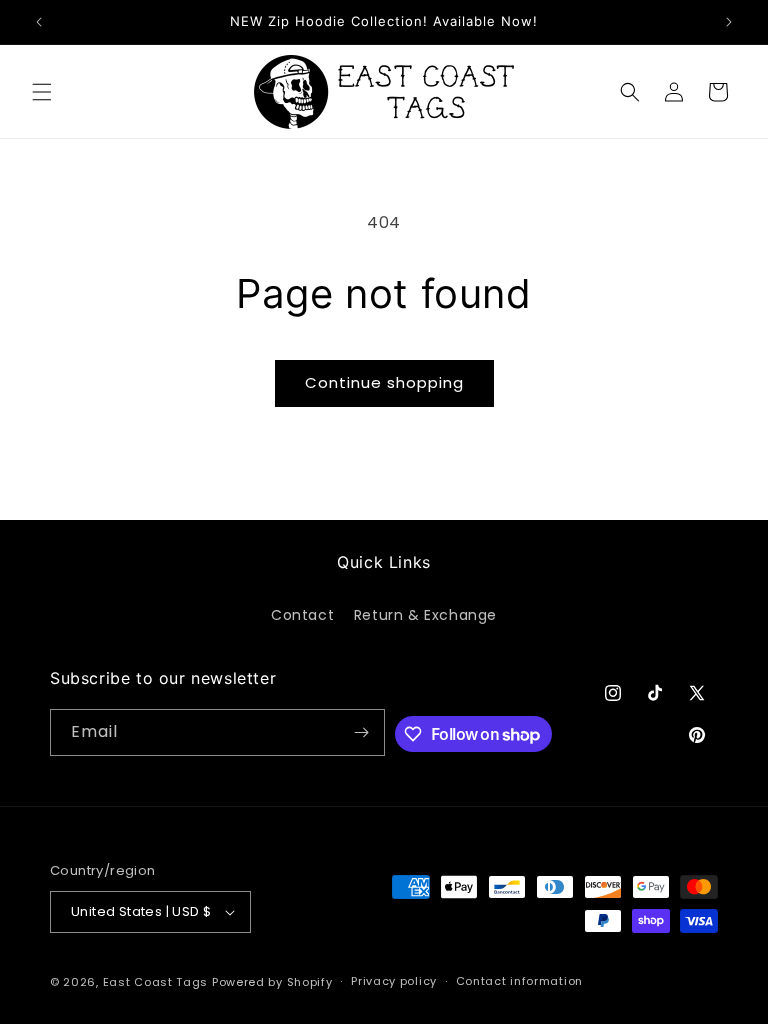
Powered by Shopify (272, 982)
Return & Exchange (425, 615)
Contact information (519, 981)
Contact (302, 615)
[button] (42, 92)
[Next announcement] (729, 22)
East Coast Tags (156, 982)
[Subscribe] (362, 732)
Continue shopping (384, 382)
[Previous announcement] (39, 22)
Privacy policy (394, 981)
